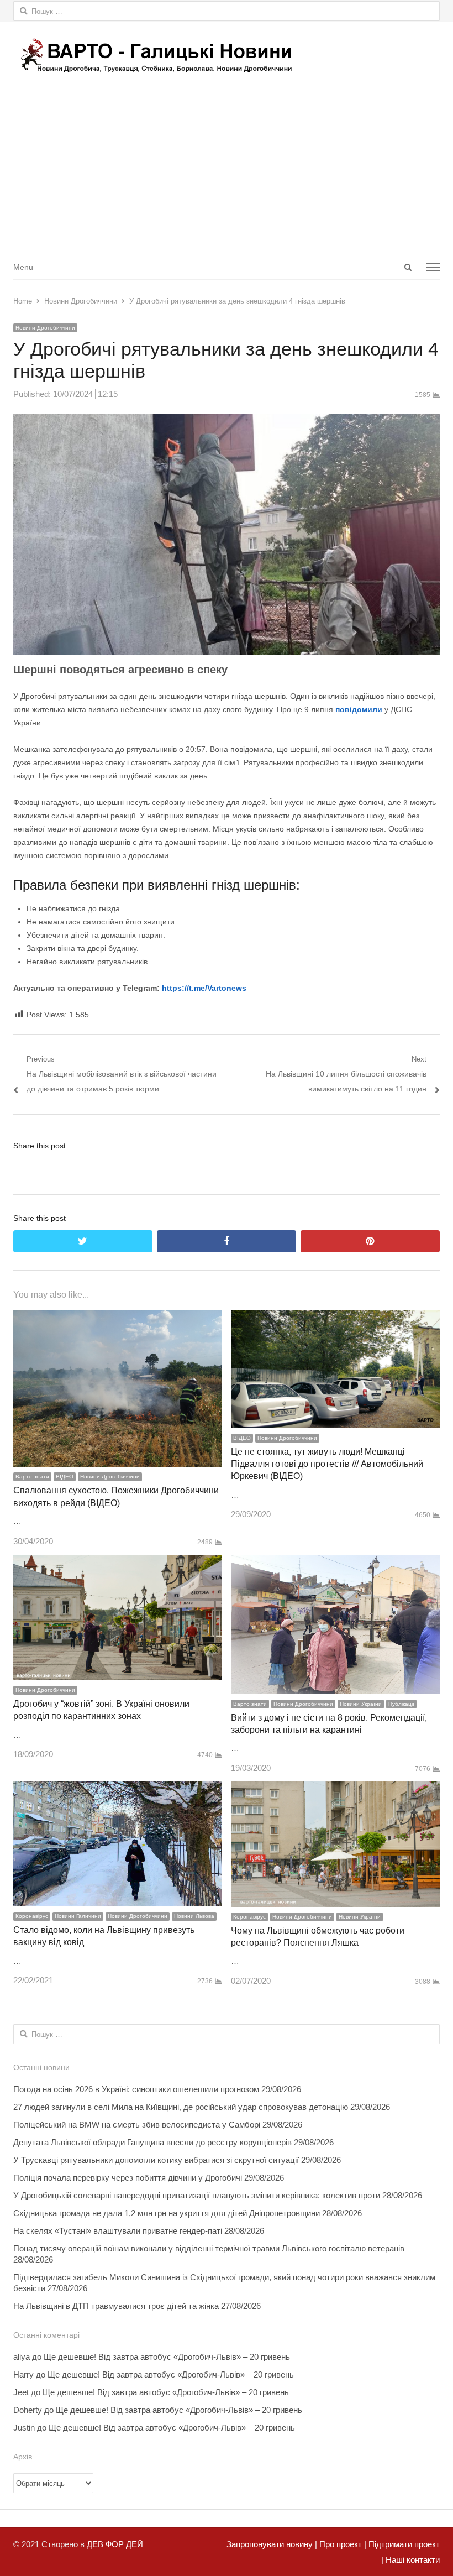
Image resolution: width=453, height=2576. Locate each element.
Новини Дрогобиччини (45, 328)
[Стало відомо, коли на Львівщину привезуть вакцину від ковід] (118, 1789)
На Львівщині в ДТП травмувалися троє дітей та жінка (116, 2306)
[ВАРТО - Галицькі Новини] (227, 55)
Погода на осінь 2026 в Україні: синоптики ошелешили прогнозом (136, 2089)
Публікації (401, 1704)
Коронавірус (32, 1916)
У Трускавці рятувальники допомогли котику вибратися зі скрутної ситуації (156, 2160)
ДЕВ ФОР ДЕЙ (115, 2544)
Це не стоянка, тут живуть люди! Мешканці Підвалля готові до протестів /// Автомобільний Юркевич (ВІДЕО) (327, 1464)
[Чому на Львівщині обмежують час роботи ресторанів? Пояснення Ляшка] (335, 1789)
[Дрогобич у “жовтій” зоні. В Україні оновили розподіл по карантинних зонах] (118, 1562)
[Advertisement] (227, 171)
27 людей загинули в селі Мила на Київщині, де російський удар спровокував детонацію (181, 2107)
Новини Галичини (78, 1916)
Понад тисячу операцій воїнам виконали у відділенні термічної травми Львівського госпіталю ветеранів (209, 2248)
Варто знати (32, 1477)
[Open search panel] (408, 267)
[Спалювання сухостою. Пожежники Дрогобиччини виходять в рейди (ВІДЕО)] (118, 1318)
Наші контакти (412, 2560)
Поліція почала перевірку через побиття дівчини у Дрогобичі (128, 2178)
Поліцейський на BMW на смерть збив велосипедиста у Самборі (137, 2125)
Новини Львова (194, 1916)
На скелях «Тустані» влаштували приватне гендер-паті (118, 2231)
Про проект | (342, 2544)
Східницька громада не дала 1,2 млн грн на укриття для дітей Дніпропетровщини (167, 2213)
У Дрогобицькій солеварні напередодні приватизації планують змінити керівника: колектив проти (197, 2195)
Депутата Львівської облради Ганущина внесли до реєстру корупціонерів (152, 2142)
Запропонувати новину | (272, 2544)
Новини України (361, 1704)
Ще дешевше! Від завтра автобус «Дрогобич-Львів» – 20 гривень (167, 2357)
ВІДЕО (65, 1477)
